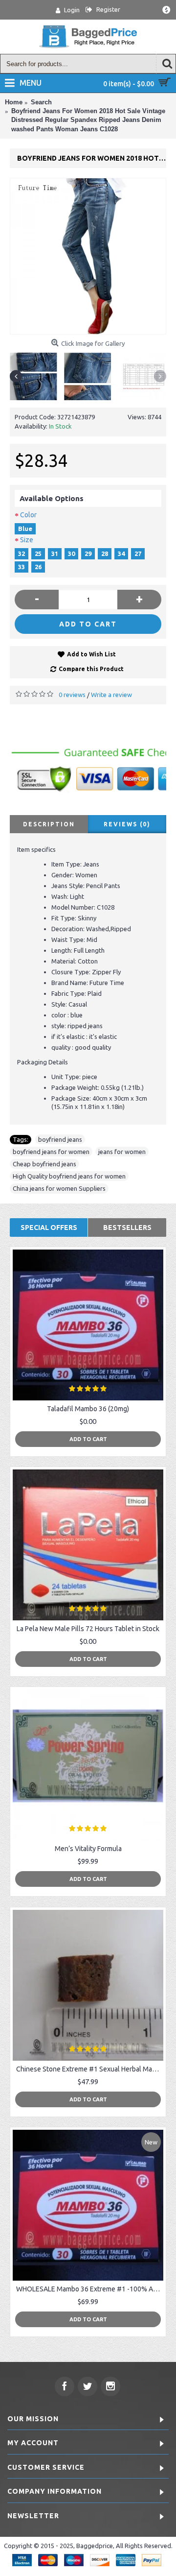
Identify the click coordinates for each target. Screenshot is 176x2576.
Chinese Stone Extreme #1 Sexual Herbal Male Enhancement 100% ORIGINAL (90, 2069)
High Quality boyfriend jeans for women (69, 1176)
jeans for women (122, 1152)
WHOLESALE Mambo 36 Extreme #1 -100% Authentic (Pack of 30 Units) (90, 2289)
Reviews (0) (127, 824)
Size (27, 540)
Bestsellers (127, 1228)
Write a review (111, 695)
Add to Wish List (91, 654)
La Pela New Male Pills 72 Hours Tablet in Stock (88, 1629)
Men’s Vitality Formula (88, 1849)
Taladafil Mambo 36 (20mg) (88, 1409)
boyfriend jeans (60, 1139)
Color (28, 515)
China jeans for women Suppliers (59, 1188)
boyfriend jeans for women (51, 1152)
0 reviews (72, 695)
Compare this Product (91, 669)
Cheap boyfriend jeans (44, 1164)
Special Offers (49, 1228)
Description (49, 824)
